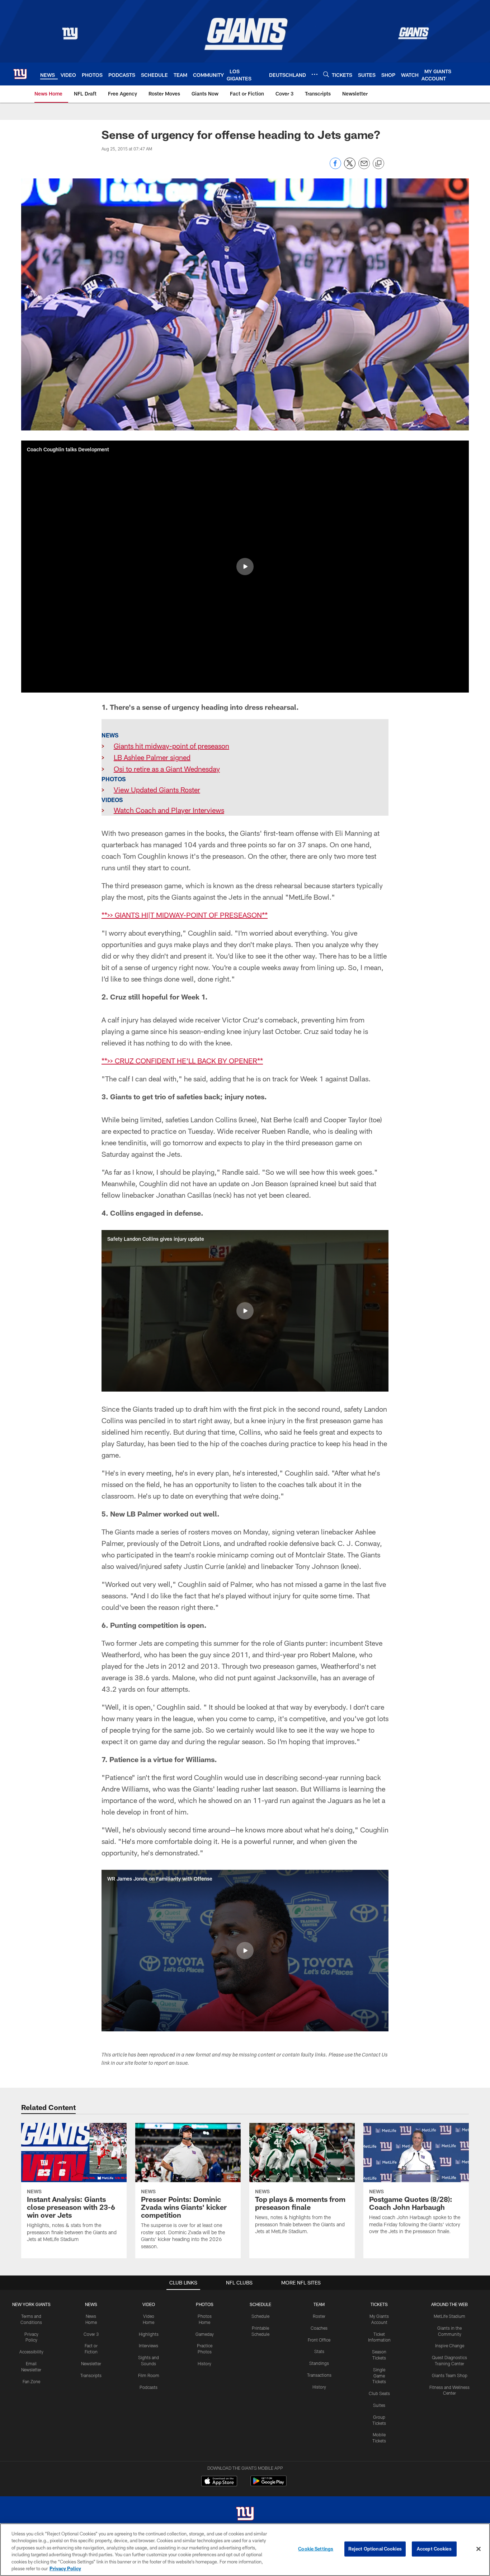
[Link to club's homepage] (20, 74)
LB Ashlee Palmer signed (152, 757)
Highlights (149, 2334)
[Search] (326, 74)
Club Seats (379, 2393)
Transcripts (91, 2375)
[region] (245, 2550)
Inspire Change (450, 2346)
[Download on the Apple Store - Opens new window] (219, 2482)
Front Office (319, 2340)
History (204, 2363)
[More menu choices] (315, 74)
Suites (379, 2405)
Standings (319, 2363)
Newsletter (91, 2363)
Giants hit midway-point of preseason (171, 746)
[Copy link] (378, 164)
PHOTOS (205, 2304)
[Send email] (364, 167)
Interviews (149, 2346)
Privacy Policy (65, 2568)
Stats (319, 2351)
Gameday (205, 2334)
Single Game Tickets (379, 2376)
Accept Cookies (434, 2549)
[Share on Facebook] (335, 167)
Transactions (319, 2375)
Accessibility (31, 2352)
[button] (245, 567)
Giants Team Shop (450, 2375)
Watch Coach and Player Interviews (169, 810)
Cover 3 (91, 2334)
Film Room (149, 2375)
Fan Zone (31, 2381)
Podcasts (149, 2387)
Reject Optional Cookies (375, 2549)
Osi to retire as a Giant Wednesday (167, 769)
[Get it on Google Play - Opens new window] (268, 2485)
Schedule (260, 2316)
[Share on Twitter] (350, 167)
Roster (319, 2316)
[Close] (479, 2549)
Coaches (319, 2328)
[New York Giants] (245, 2514)
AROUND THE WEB (449, 2304)
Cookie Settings (316, 2549)
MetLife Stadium (449, 2316)
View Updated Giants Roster (157, 789)
